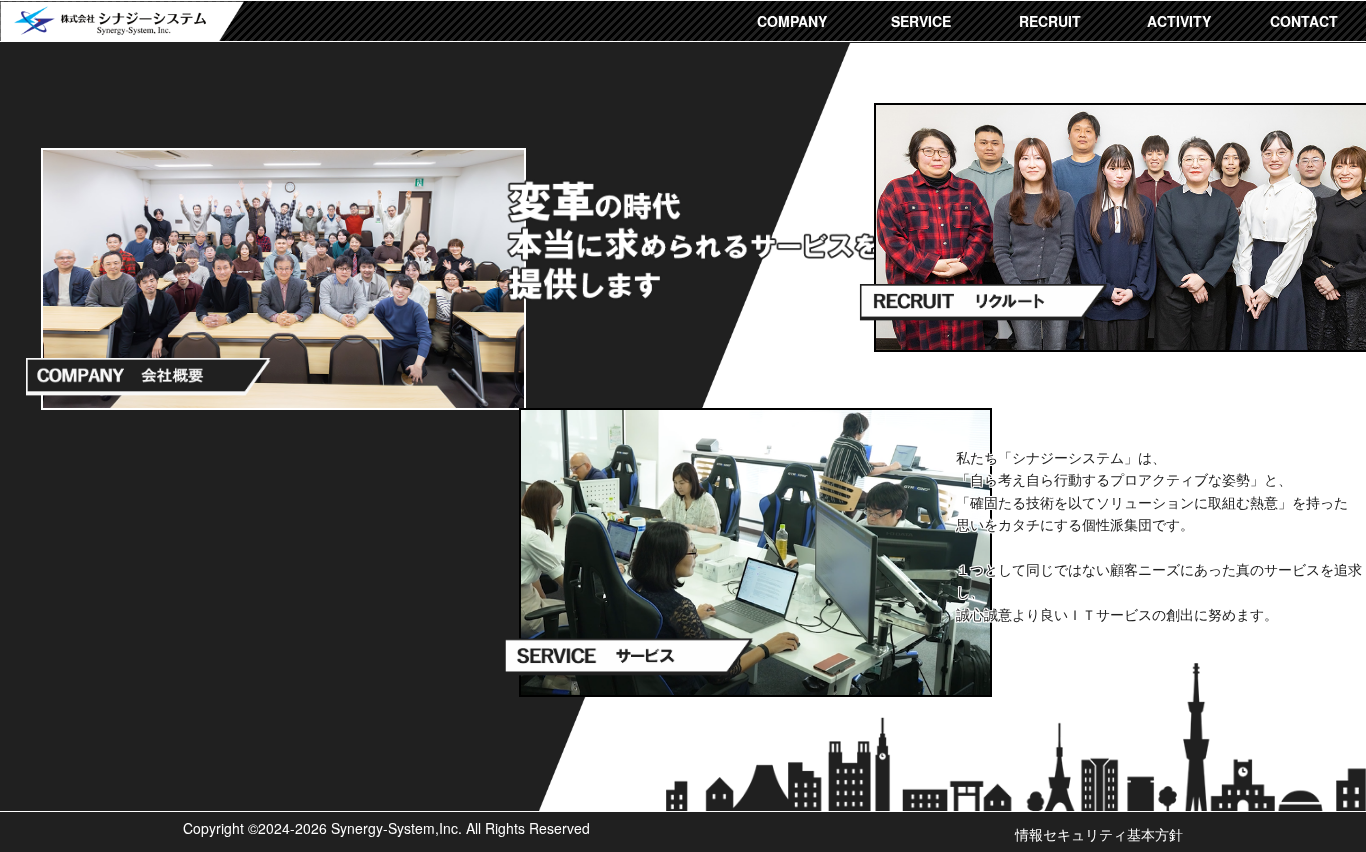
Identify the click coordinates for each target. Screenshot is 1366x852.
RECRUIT (1050, 21)
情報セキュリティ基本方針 (1099, 834)
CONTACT (1304, 21)
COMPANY (792, 21)
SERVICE (921, 21)
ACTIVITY (1179, 21)
